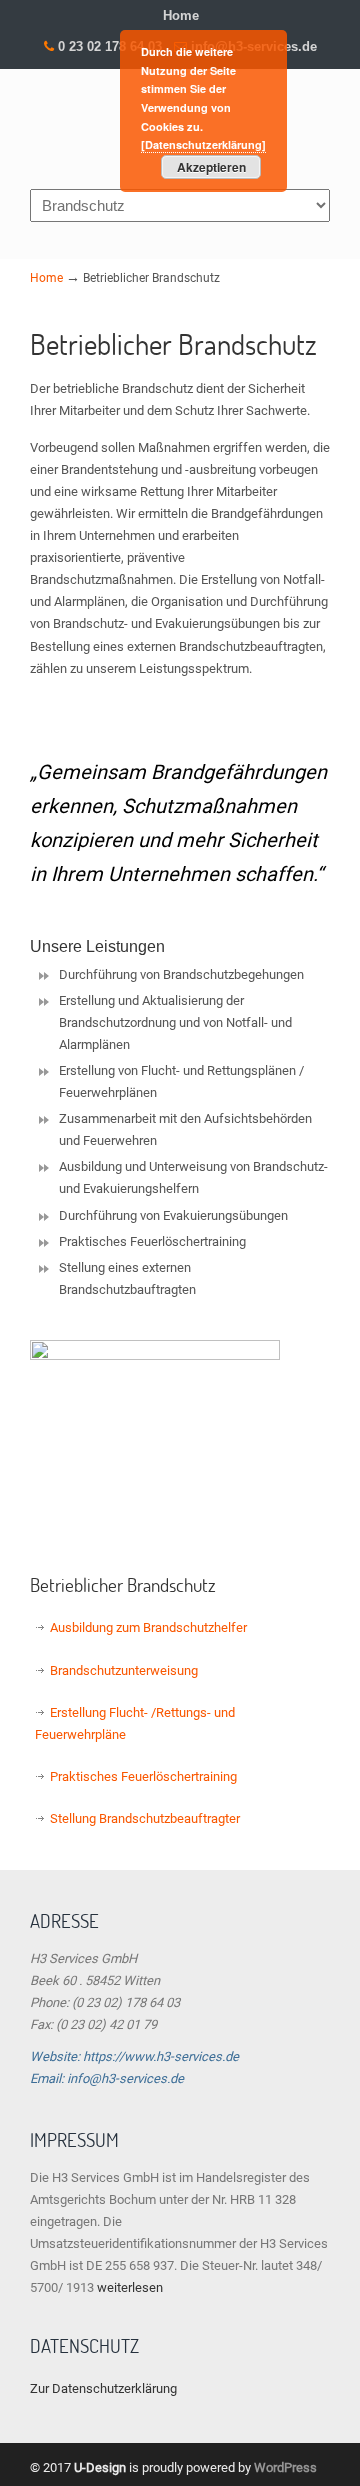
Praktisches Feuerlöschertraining (143, 1776)
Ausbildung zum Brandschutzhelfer (148, 1627)
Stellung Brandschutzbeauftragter (145, 1818)
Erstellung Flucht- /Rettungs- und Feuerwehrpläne (135, 1723)
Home (181, 15)
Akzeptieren (211, 167)
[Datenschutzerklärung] (203, 144)
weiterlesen (130, 2287)
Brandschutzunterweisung (124, 1670)
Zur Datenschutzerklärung (103, 2388)
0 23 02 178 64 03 (110, 46)
